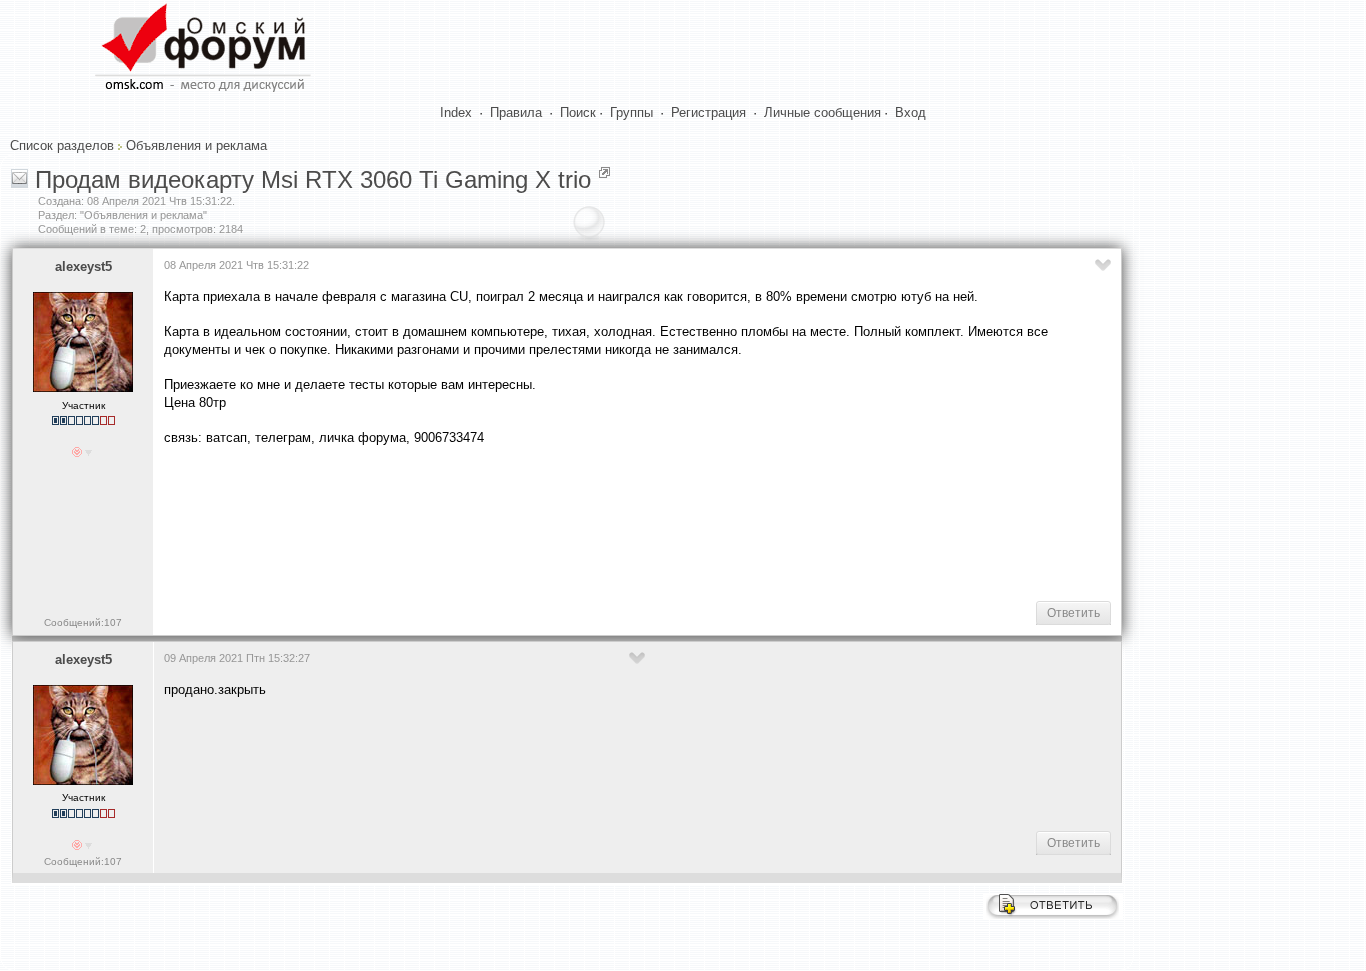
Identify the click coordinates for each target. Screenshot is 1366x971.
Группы (631, 112)
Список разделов (62, 145)
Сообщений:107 (83, 622)
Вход (910, 112)
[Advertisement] (528, 521)
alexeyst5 (83, 266)
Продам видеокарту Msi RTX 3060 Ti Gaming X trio (313, 179)
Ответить (1073, 613)
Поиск (578, 112)
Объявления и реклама (196, 145)
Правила (516, 112)
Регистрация (708, 112)
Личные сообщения (822, 112)
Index (456, 112)
